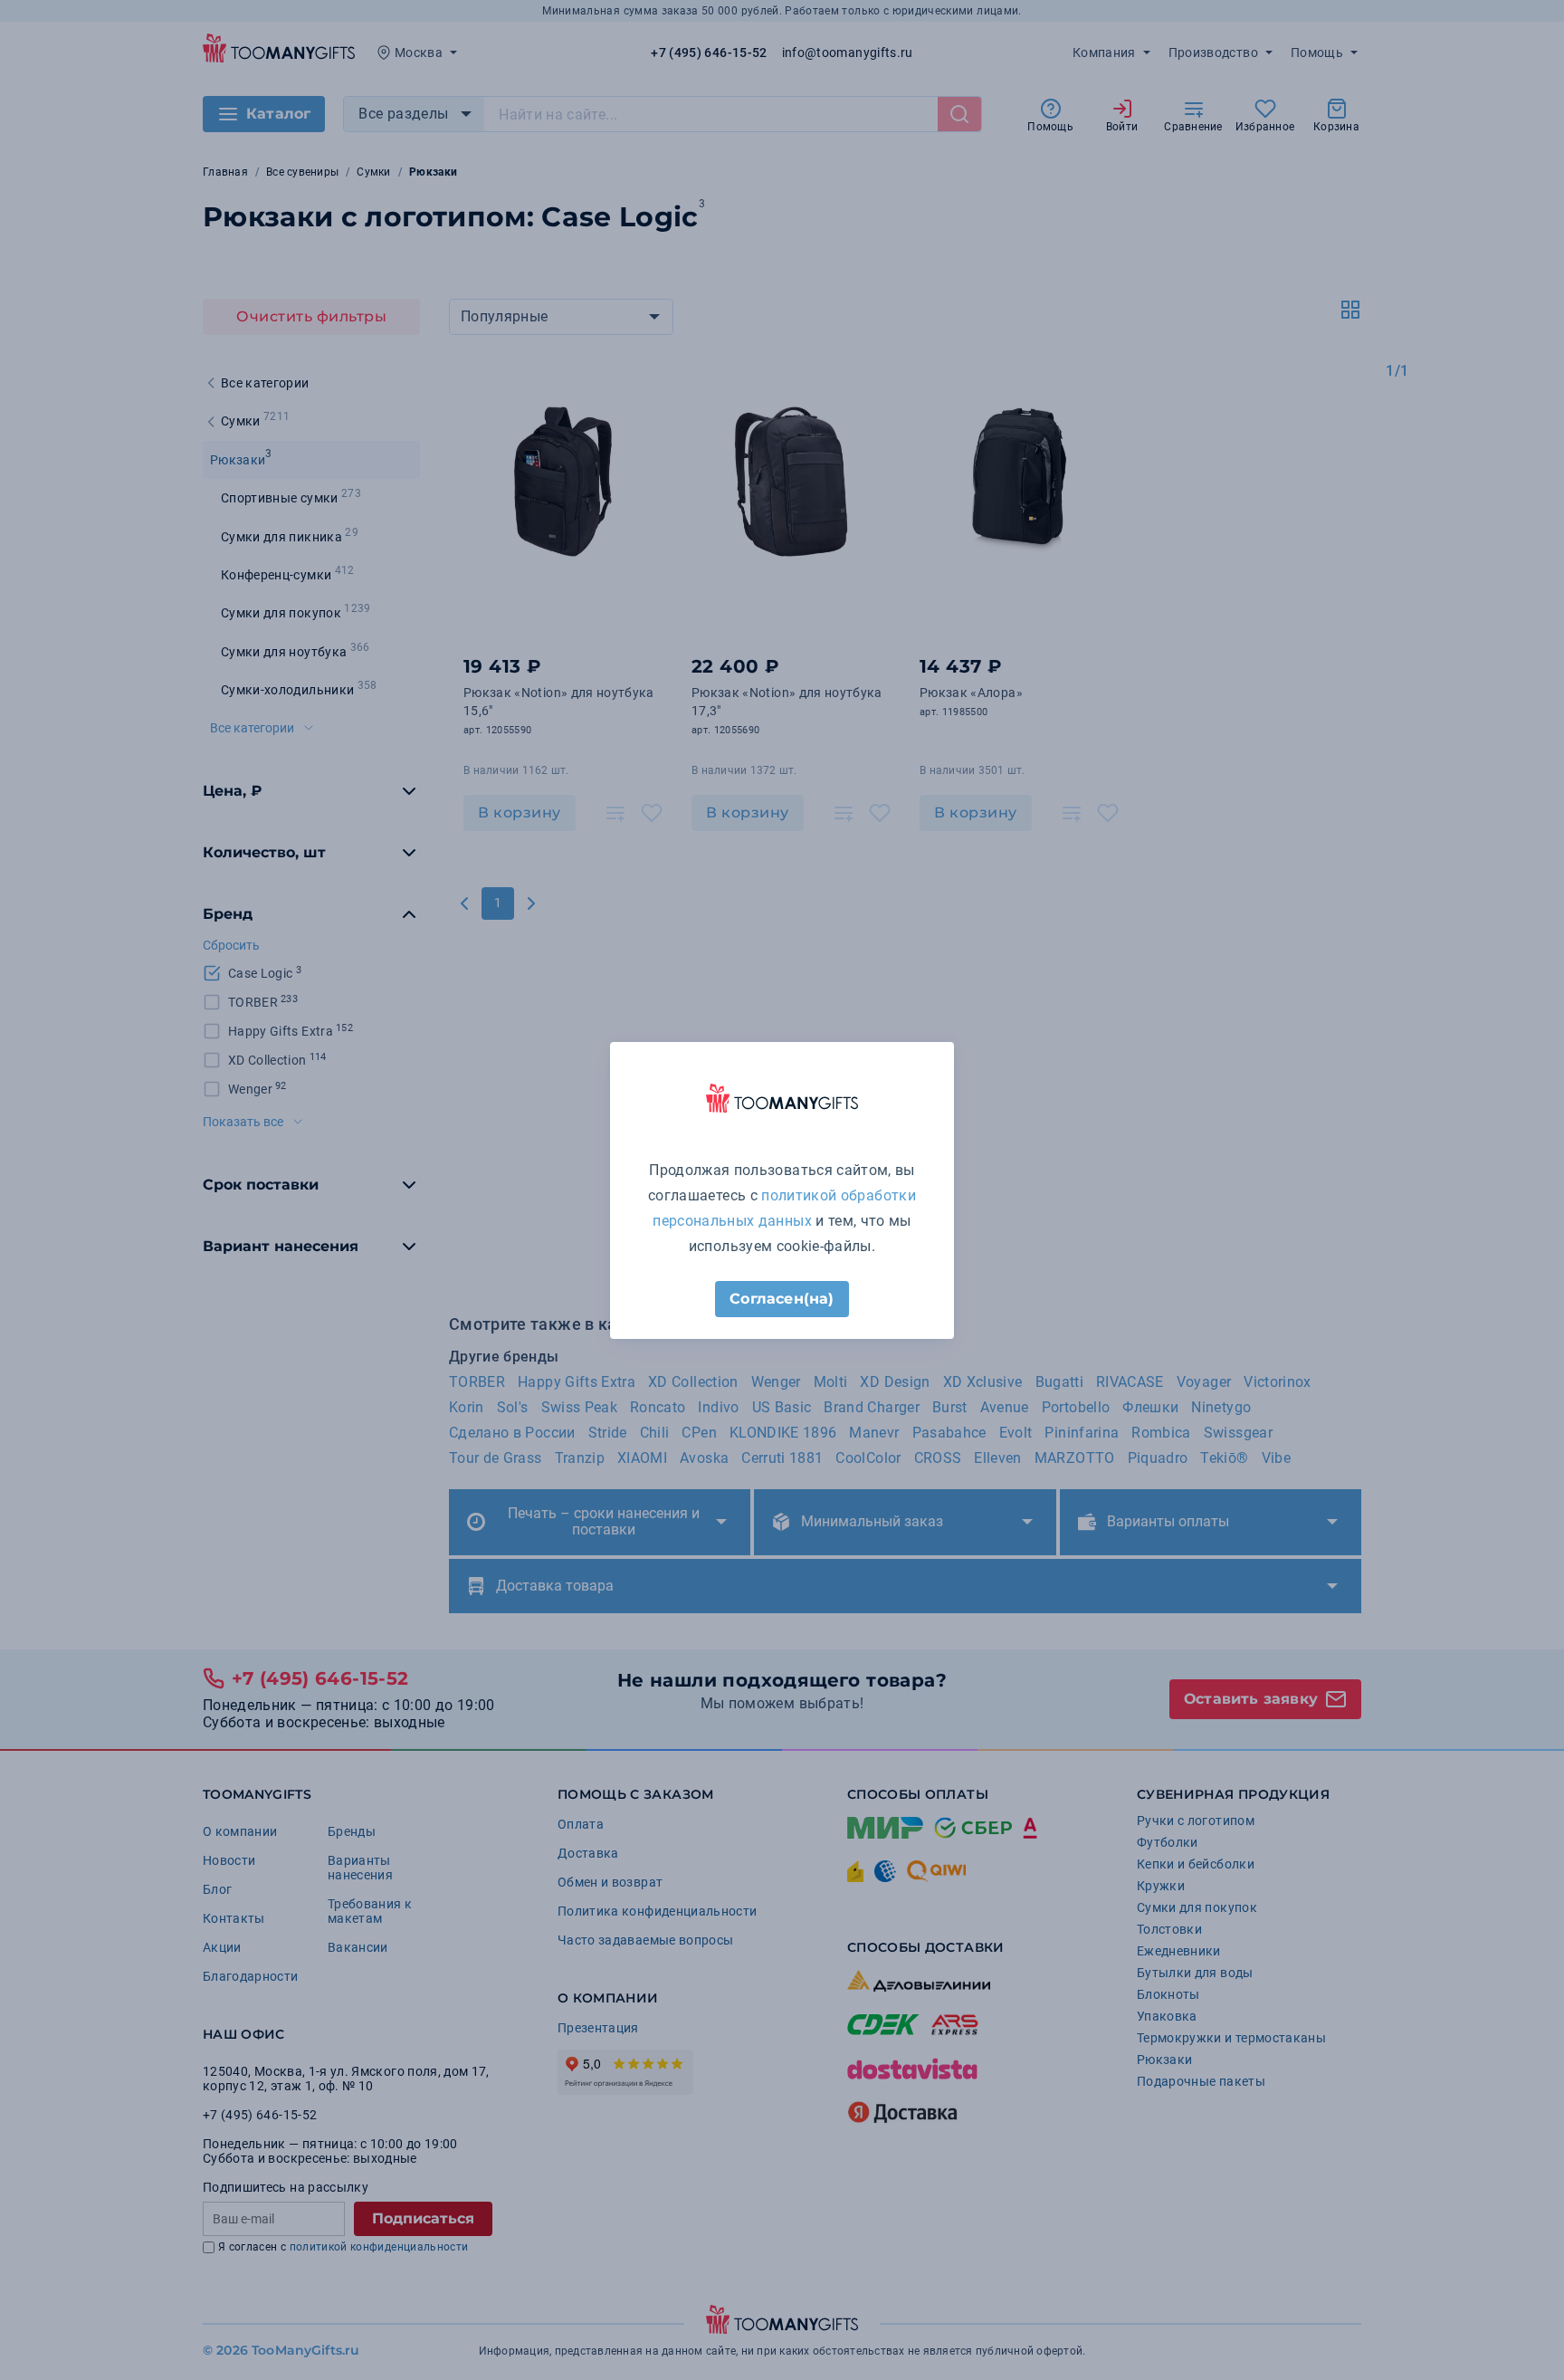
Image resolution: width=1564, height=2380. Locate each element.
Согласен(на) (782, 1299)
